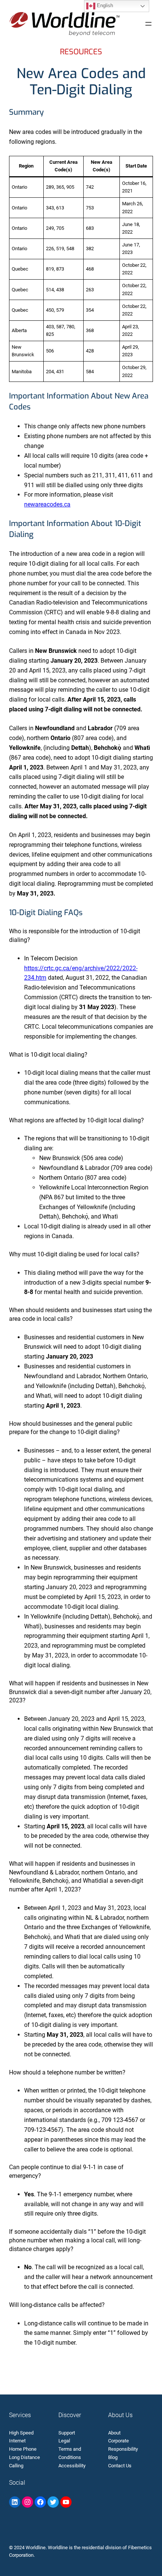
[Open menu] (148, 24)
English (104, 5)
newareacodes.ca (47, 504)
